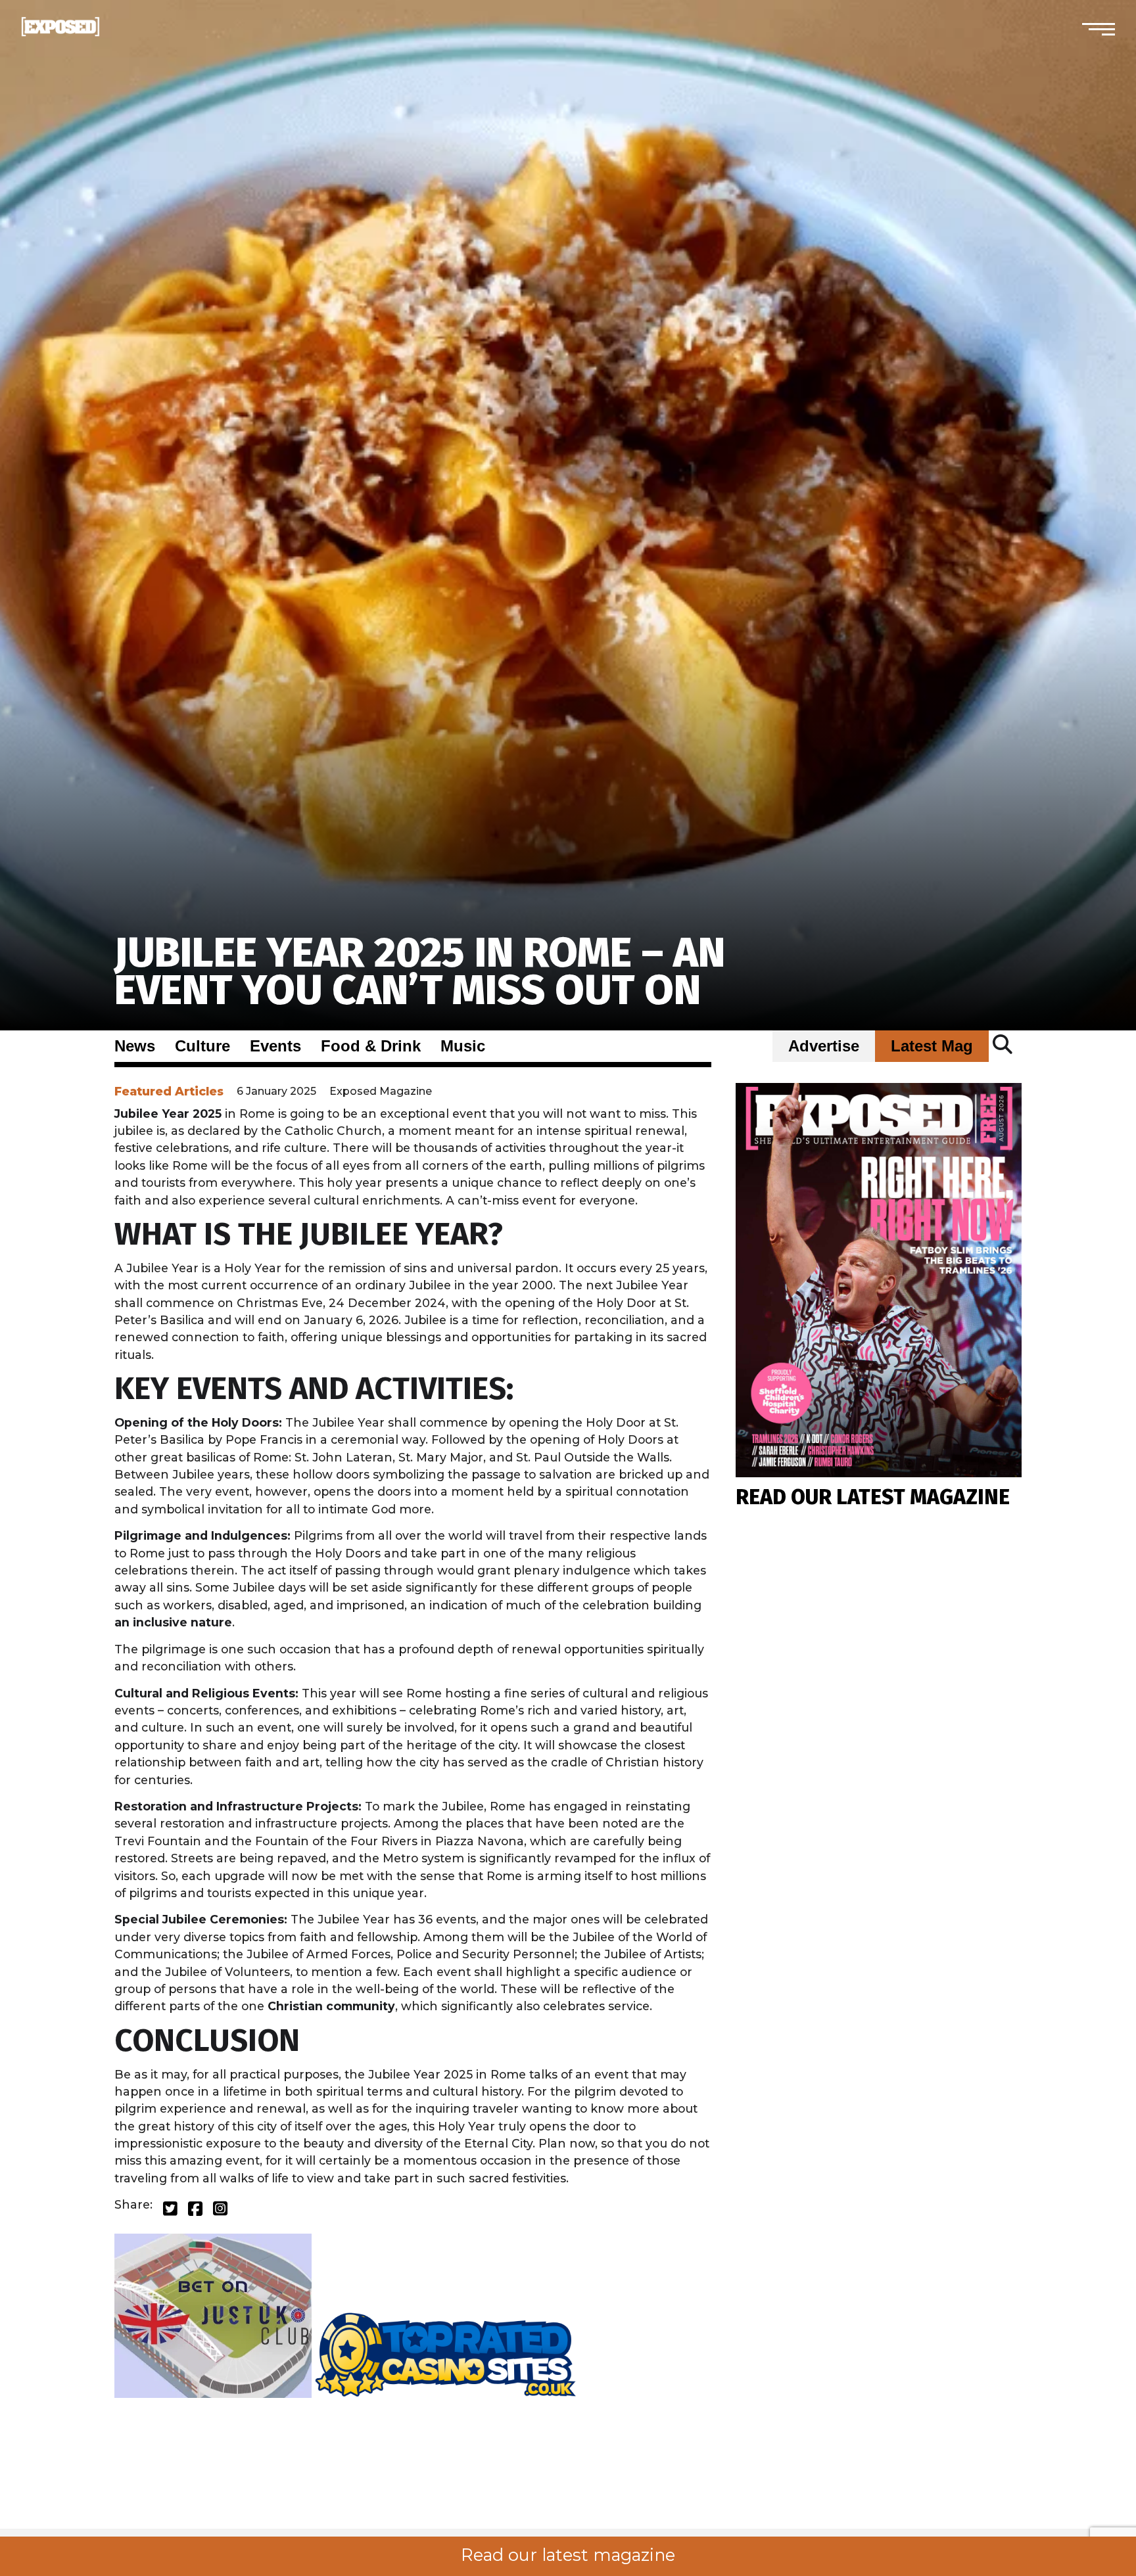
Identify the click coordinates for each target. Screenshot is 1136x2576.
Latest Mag (932, 1046)
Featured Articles (169, 1091)
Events (275, 1046)
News (135, 1046)
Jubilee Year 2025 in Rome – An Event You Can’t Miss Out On (420, 972)
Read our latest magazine (568, 2555)
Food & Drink (371, 1046)
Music (463, 1046)
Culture (202, 1046)
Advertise (824, 1046)
